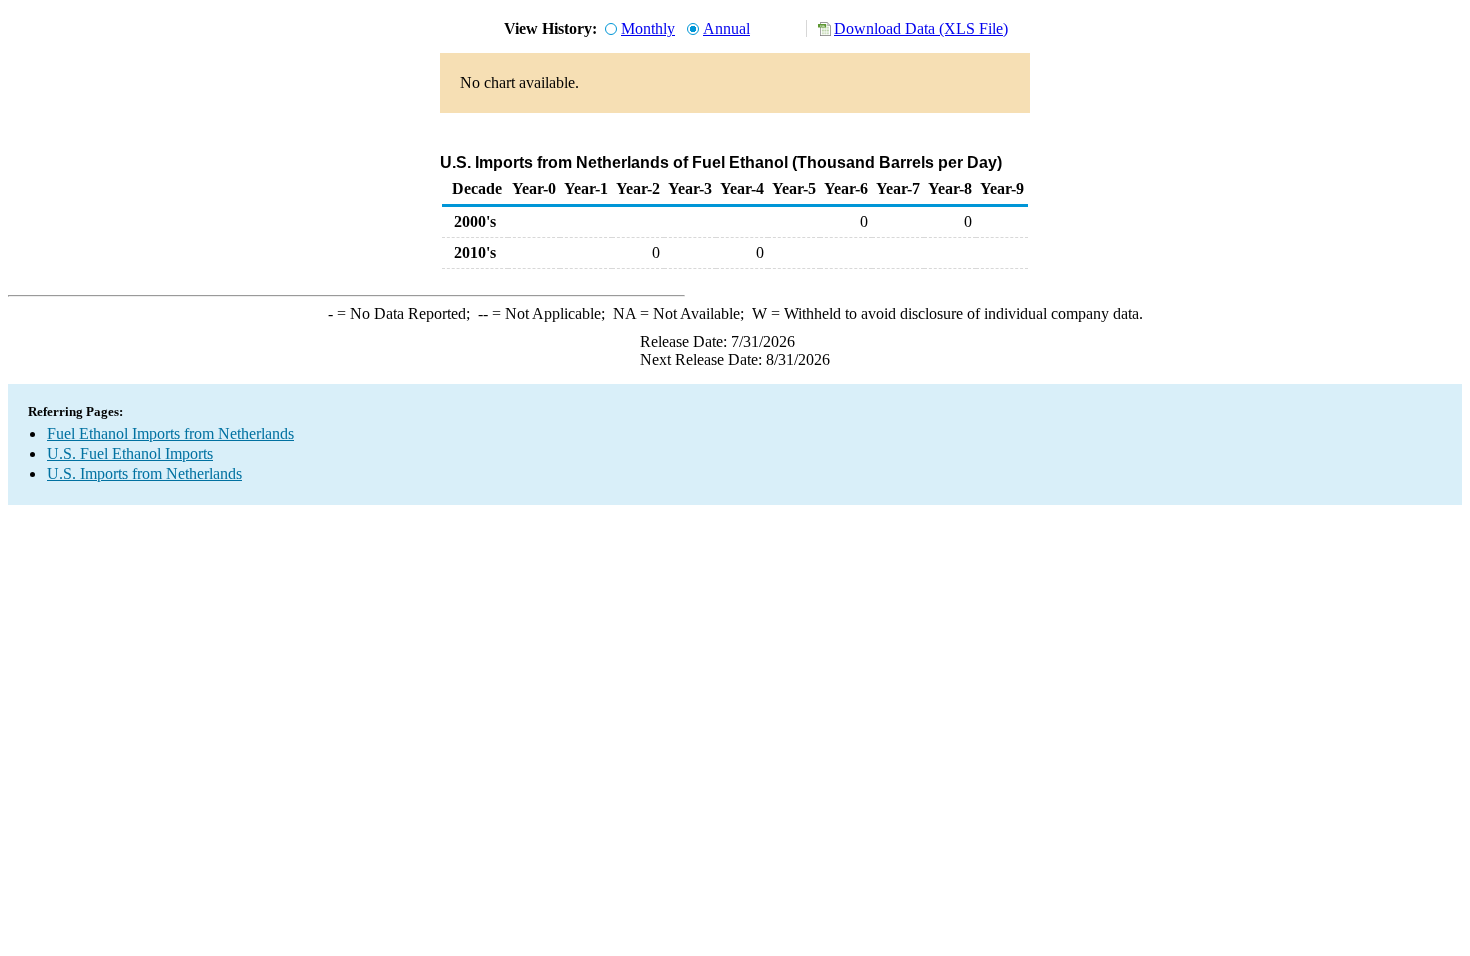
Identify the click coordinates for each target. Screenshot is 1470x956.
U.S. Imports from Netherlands (144, 473)
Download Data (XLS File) (921, 28)
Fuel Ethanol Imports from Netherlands (170, 433)
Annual (726, 28)
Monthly (648, 28)
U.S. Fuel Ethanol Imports (130, 453)
